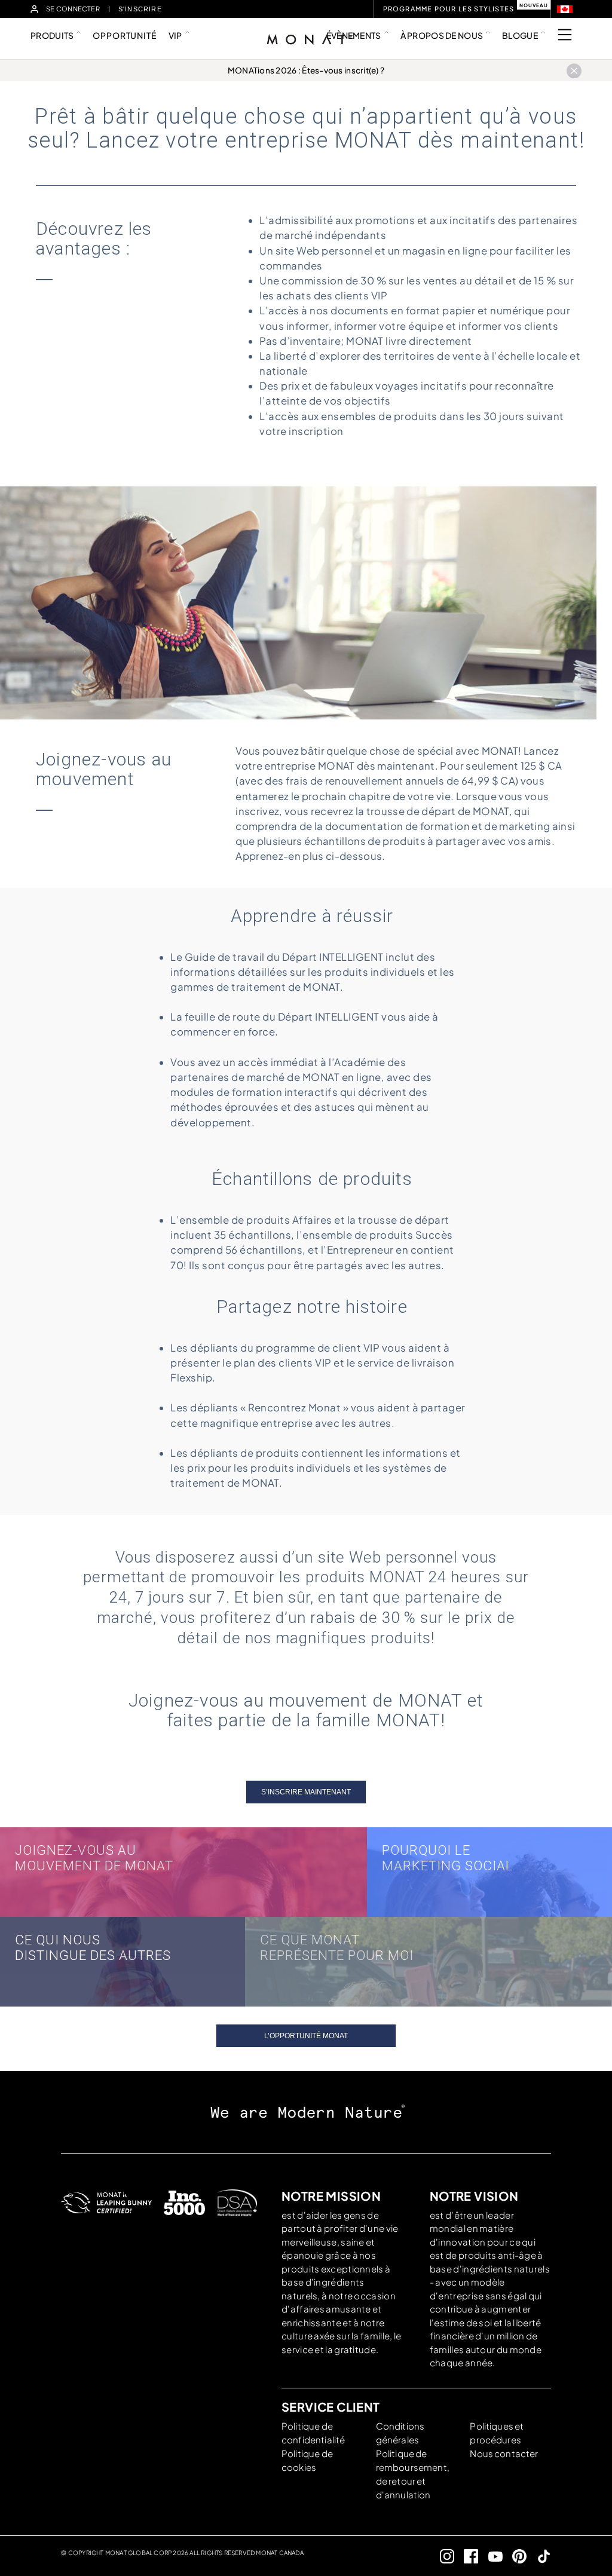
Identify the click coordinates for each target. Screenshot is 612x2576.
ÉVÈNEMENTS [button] (354, 35)
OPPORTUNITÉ (124, 35)
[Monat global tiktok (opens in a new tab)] (539, 2556)
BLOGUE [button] (520, 35)
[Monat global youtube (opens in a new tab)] (490, 2556)
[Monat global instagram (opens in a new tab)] (442, 2556)
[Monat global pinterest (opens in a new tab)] (515, 2556)
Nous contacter (504, 2453)
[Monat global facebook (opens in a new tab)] (466, 2556)
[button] (565, 9)
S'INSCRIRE (141, 9)
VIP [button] (175, 35)
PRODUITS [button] (52, 35)
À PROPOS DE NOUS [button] (442, 35)
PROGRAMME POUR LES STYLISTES (449, 9)
